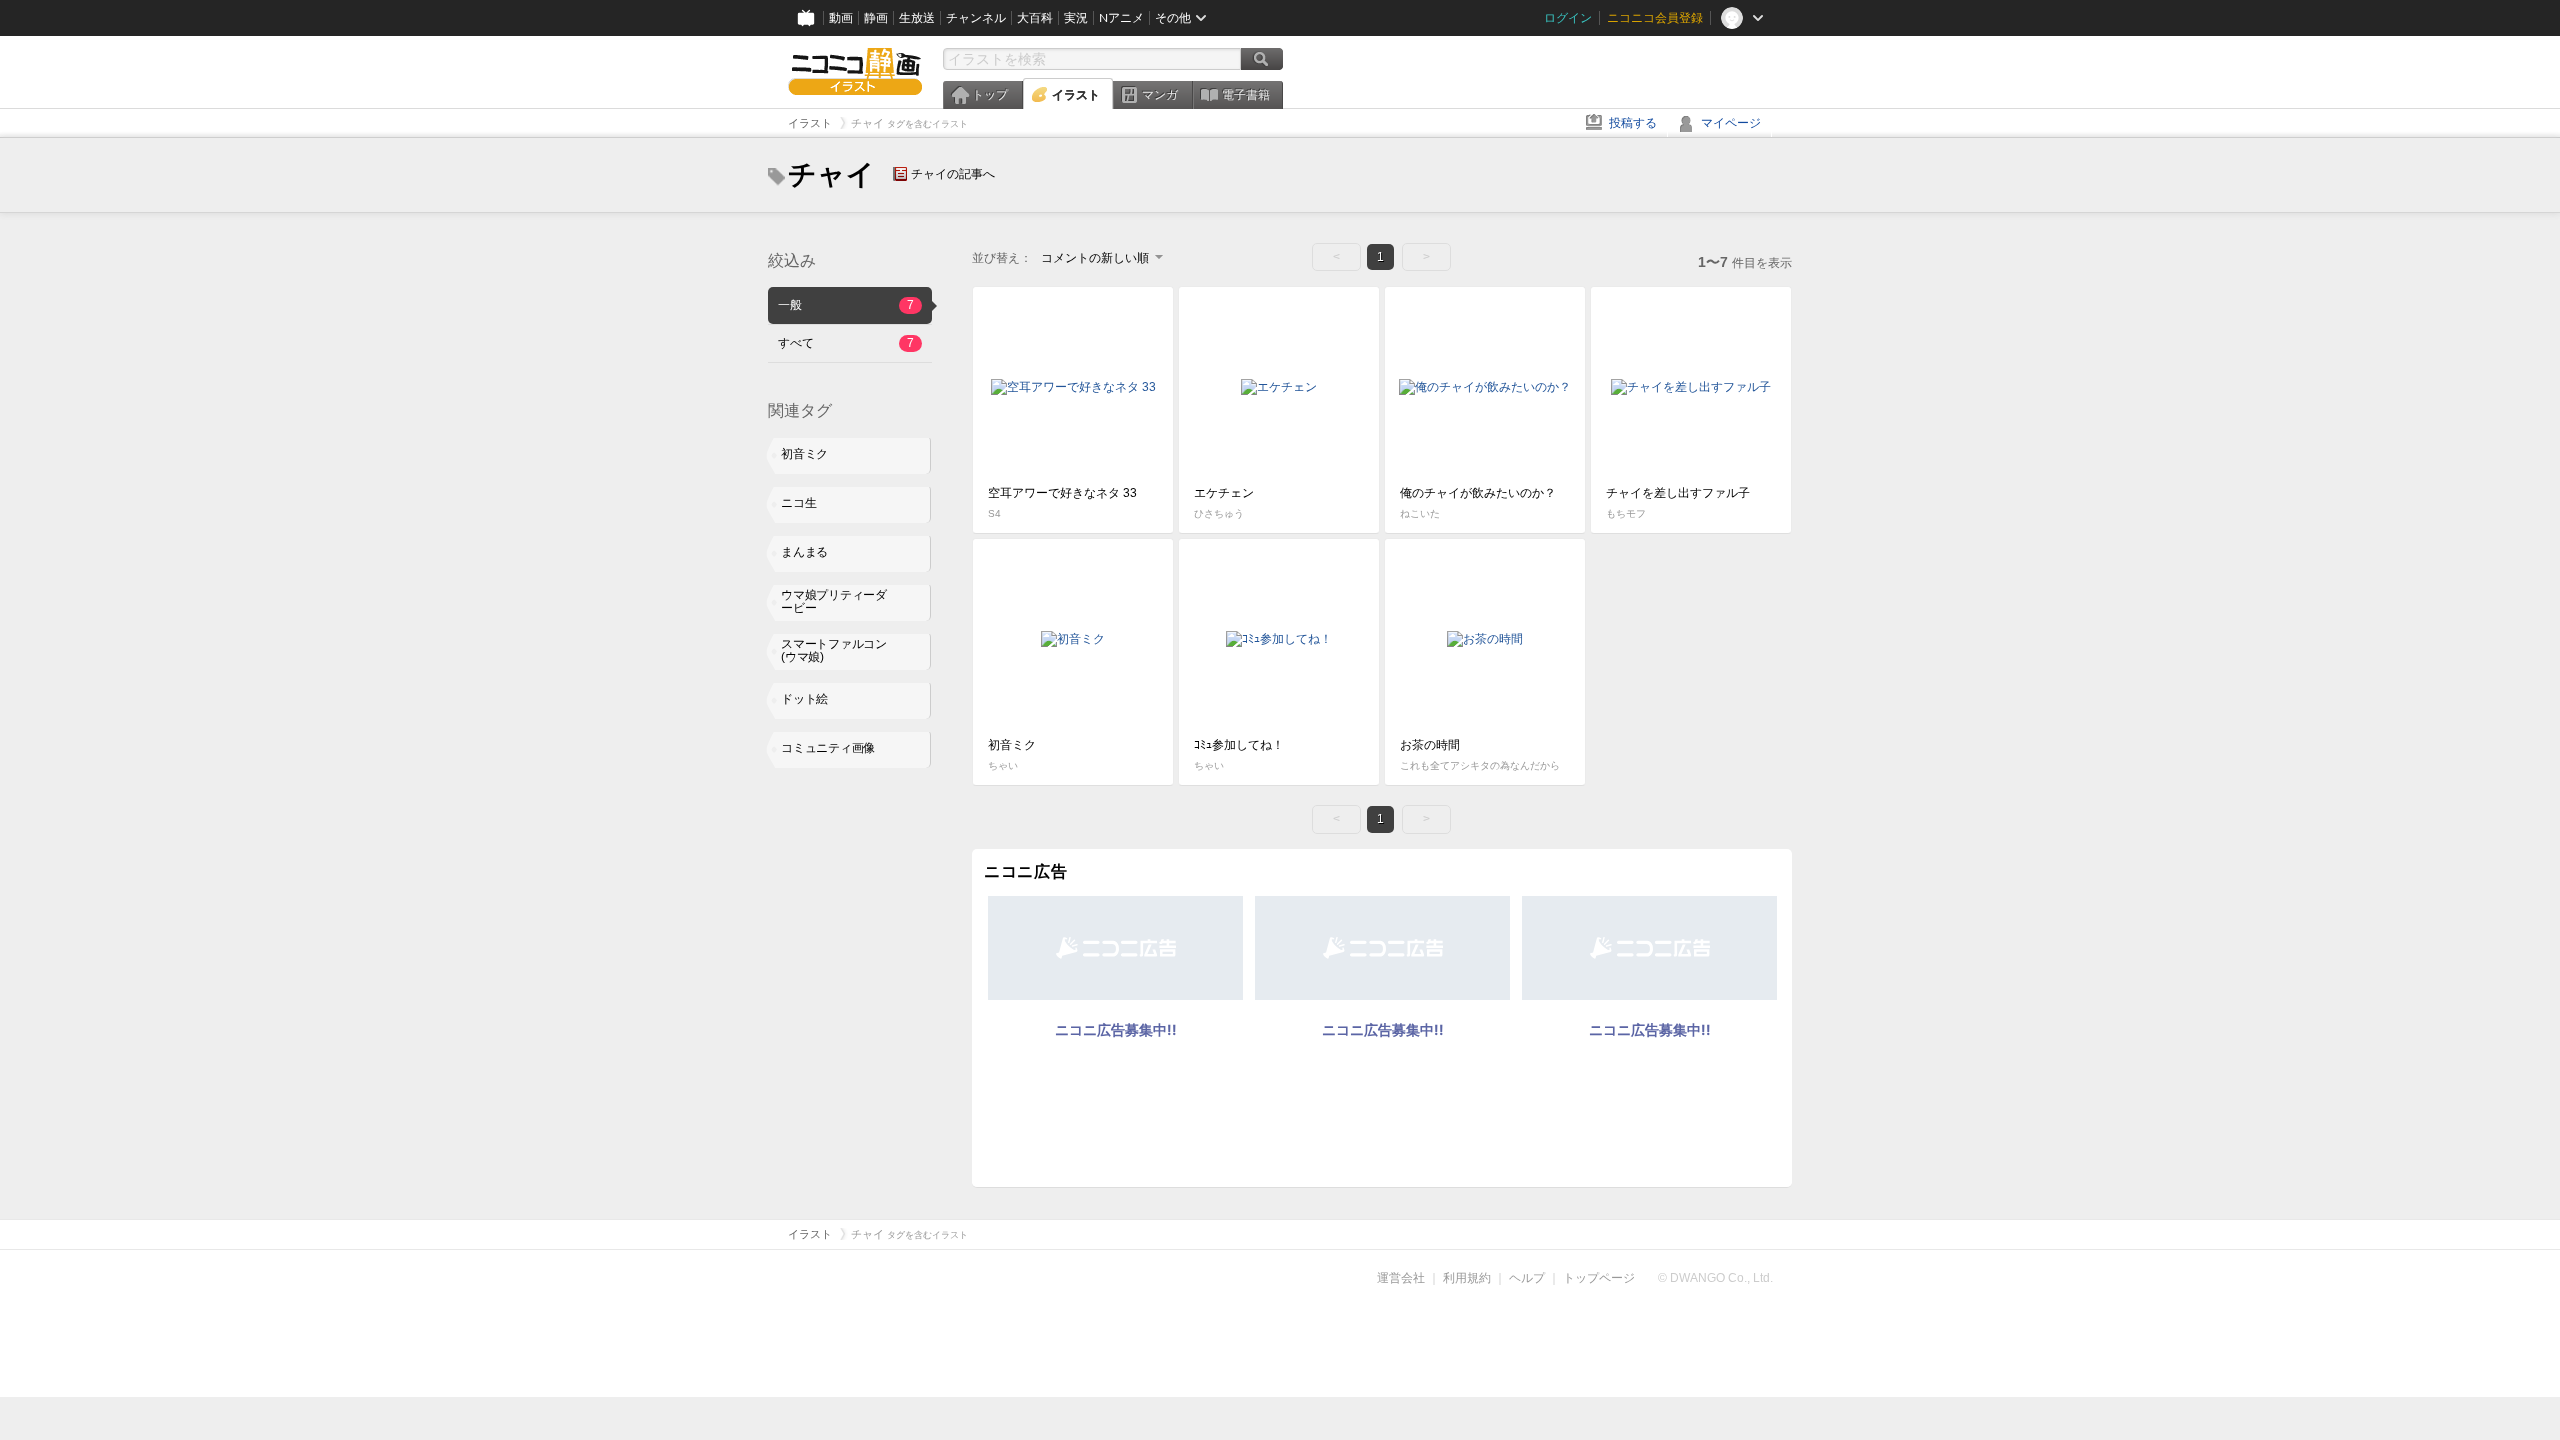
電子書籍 (1246, 95)
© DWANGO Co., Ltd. (1715, 1278)
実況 (1076, 18)
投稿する (1633, 123)
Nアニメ (1121, 18)
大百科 (1035, 18)
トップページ (1599, 1278)
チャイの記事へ (953, 174)
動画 (841, 18)
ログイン (1568, 18)
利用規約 (1467, 1278)
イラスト (1076, 95)
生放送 (917, 18)
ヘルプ (1527, 1278)
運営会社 (1401, 1278)
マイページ (1731, 123)
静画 (876, 18)
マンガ (1160, 95)
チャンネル (976, 18)
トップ (990, 95)
